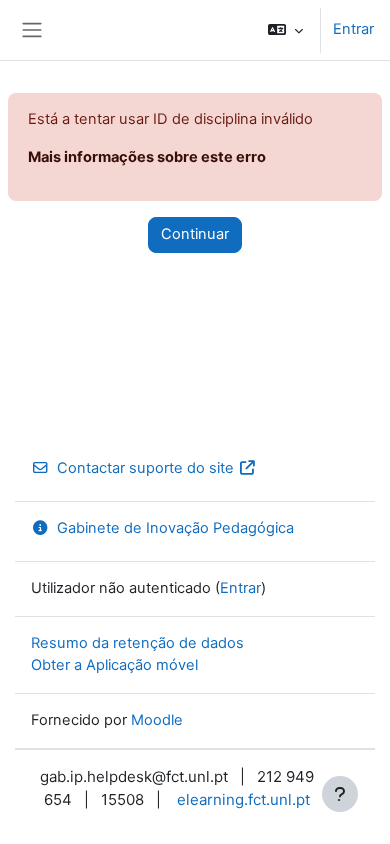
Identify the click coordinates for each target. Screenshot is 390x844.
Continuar (195, 234)
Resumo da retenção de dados (137, 643)
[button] (285, 30)
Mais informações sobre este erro (147, 157)
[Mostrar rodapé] (340, 794)
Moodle (157, 720)
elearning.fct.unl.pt (243, 799)
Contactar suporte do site (145, 468)
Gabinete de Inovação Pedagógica (175, 528)
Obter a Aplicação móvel (114, 665)
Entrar (353, 29)
